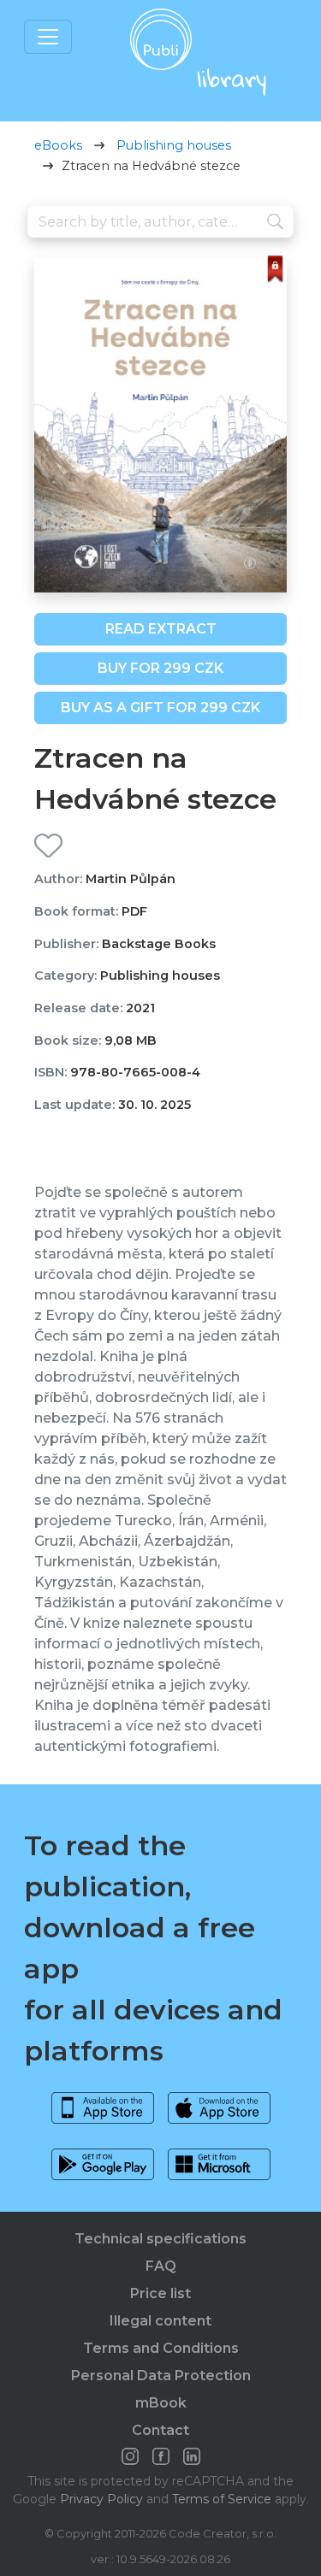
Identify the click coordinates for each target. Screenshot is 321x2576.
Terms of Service (222, 2499)
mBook (161, 2403)
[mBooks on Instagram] (130, 2456)
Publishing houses (174, 145)
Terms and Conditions (161, 2348)
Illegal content (160, 2321)
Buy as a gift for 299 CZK (160, 707)
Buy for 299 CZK (160, 668)
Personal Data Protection (161, 2376)
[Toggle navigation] (48, 37)
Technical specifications (160, 2239)
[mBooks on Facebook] (161, 2456)
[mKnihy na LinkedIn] (192, 2456)
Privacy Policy (101, 2499)
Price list (160, 2293)
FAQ (161, 2266)
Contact (160, 2430)
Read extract (161, 629)
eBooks (58, 145)
